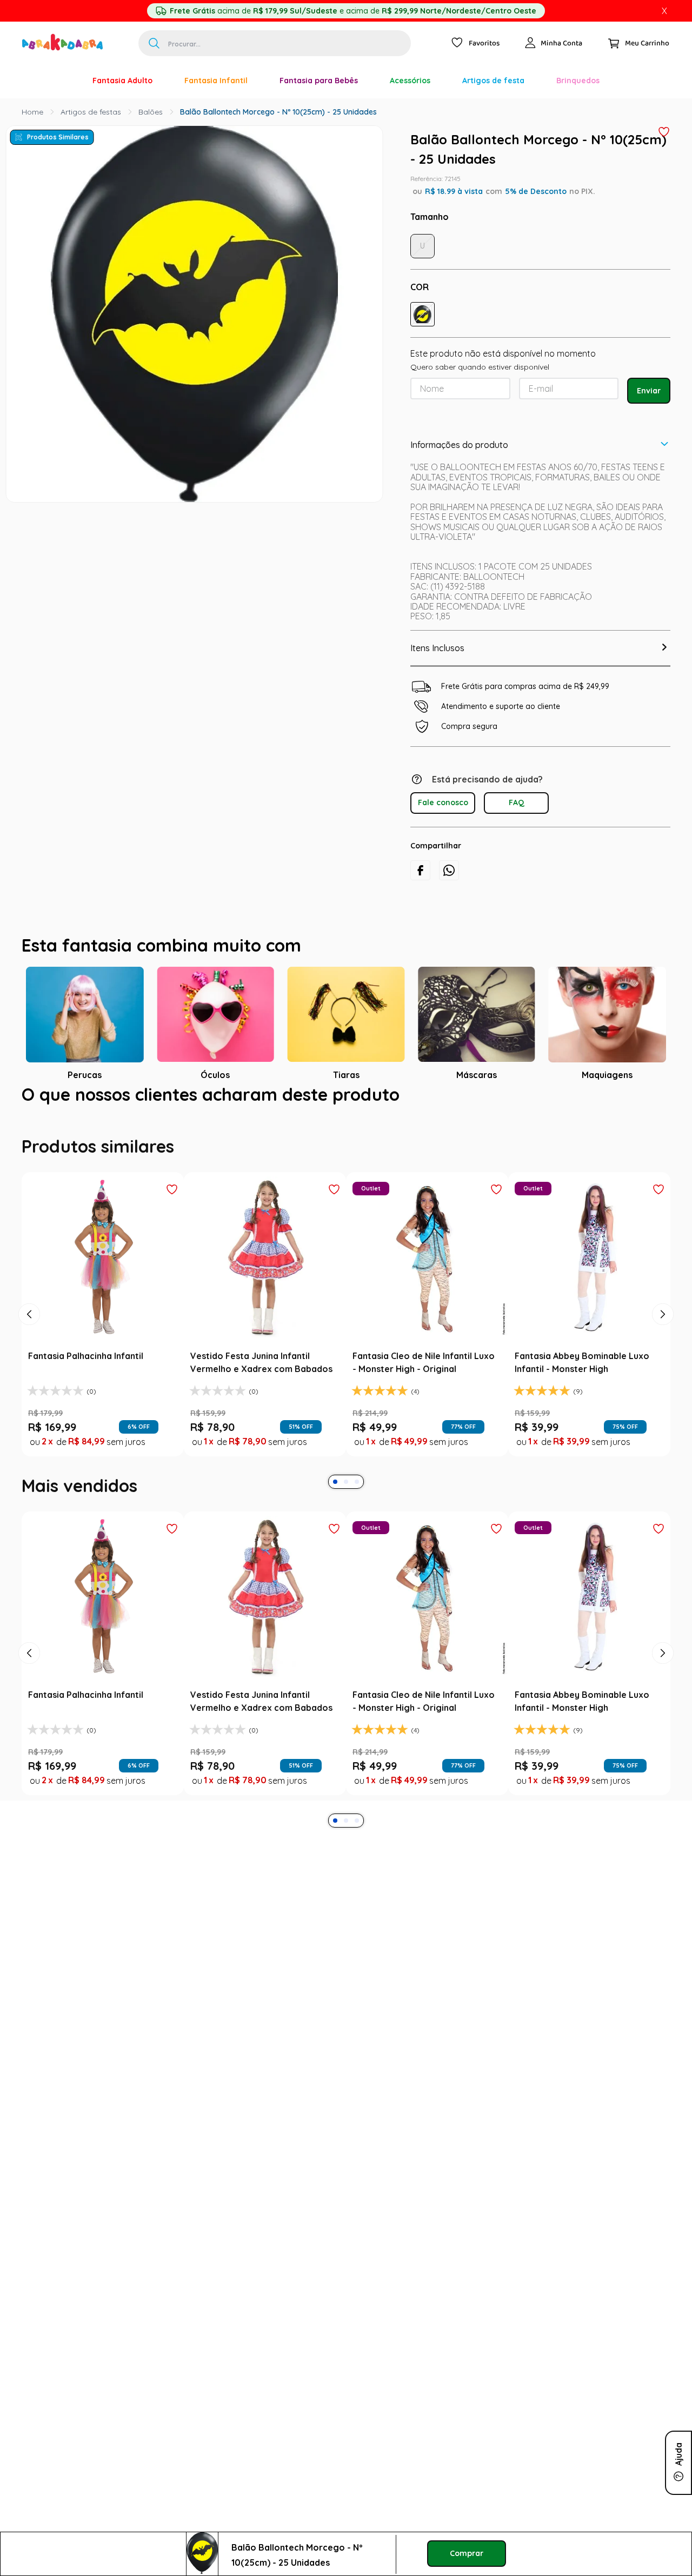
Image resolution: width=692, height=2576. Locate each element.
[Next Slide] (663, 1588)
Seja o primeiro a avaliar (346, 1206)
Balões (151, 112)
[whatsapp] (449, 870)
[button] (422, 314)
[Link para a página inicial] (32, 112)
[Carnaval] (61, 81)
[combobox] (275, 43)
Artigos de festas (91, 112)
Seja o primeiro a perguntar (346, 1327)
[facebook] (420, 870)
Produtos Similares (58, 137)
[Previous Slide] (29, 1588)
